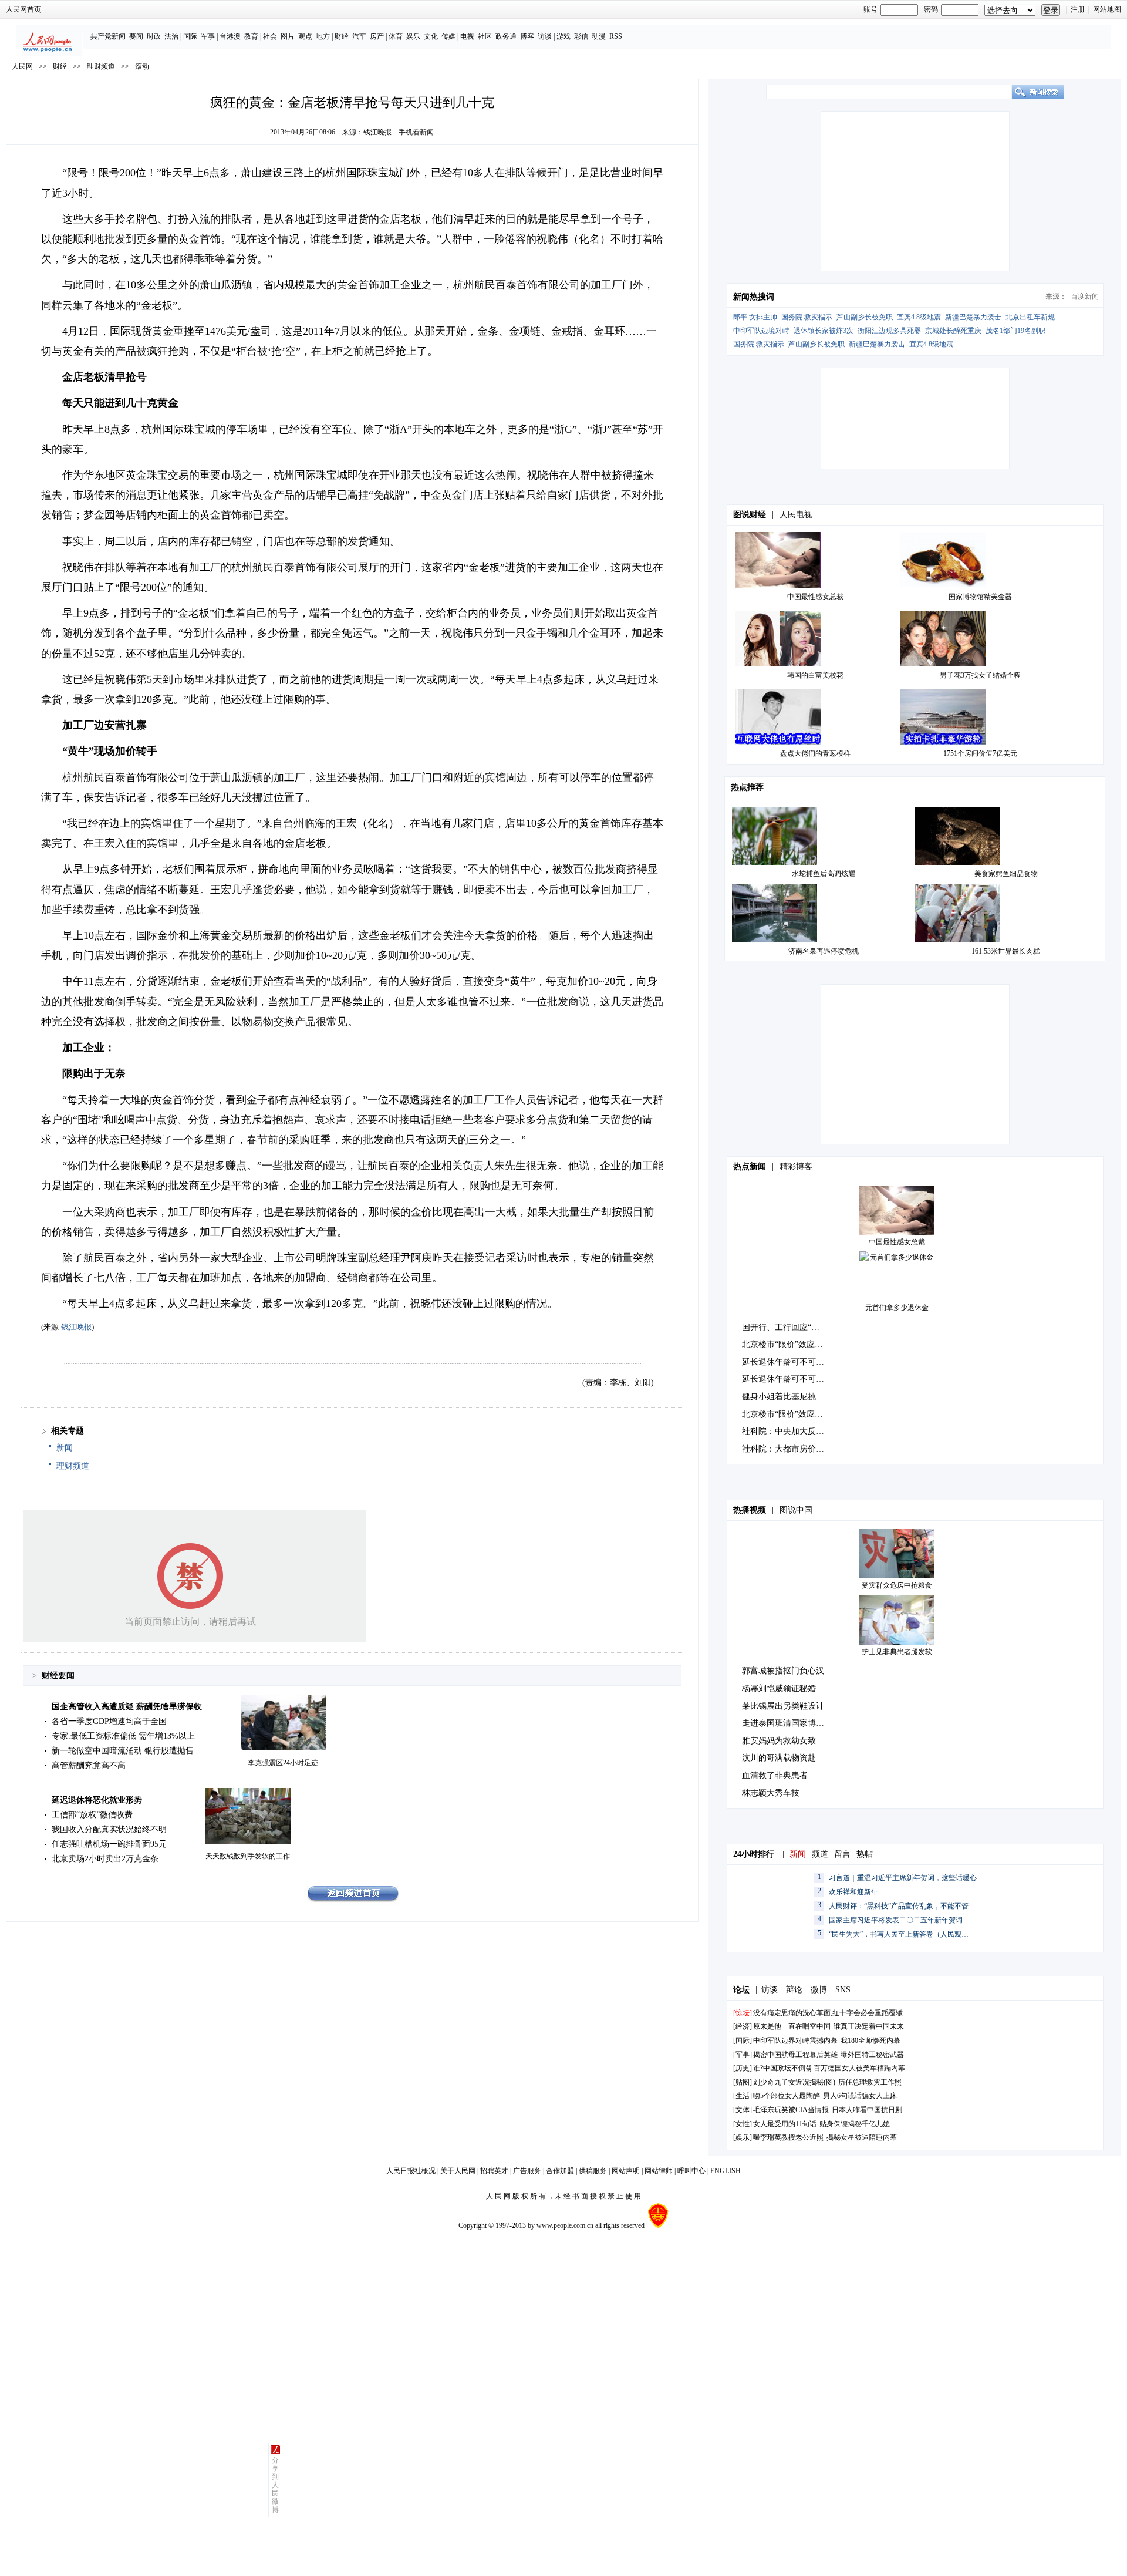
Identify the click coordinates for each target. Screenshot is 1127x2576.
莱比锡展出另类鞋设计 (783, 1706)
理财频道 (101, 66)
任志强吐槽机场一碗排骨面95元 (109, 1844)
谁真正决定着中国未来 (869, 2026)
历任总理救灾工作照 (870, 2082)
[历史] (743, 2068)
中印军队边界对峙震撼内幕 (795, 2040)
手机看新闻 (416, 132)
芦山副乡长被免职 (865, 317)
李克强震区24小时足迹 (283, 1763)
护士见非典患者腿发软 (897, 1652)
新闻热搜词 (754, 297)
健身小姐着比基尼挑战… (787, 1397)
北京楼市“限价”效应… (782, 1344)
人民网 (22, 66)
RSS (616, 36)
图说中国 (796, 1510)
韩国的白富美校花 (815, 675)
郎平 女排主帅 (755, 317)
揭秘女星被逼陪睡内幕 (862, 2137)
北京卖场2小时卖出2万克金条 (105, 1859)
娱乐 (413, 36)
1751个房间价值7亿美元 (980, 753)
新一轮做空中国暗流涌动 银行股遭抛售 (123, 1751)
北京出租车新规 (1030, 317)
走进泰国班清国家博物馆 (787, 1723)
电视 (467, 36)
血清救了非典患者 (775, 1775)
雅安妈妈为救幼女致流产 (787, 1741)
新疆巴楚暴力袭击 (973, 317)
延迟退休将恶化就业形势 (97, 1800)
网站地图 (1107, 9)
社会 (270, 36)
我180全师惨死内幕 (870, 2040)
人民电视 (796, 515)
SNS (843, 1990)
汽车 (359, 36)
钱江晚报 (377, 132)
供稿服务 (593, 2171)
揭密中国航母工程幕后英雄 (795, 2055)
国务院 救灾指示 (807, 317)
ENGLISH (726, 2171)
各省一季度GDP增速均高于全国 (109, 1721)
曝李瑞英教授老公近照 (788, 2137)
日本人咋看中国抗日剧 (867, 2110)
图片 (288, 36)
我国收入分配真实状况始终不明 (109, 1829)
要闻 (136, 36)
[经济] (743, 2026)
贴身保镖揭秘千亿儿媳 (855, 2124)
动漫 (599, 36)
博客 (527, 36)
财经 (342, 36)
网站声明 (626, 2171)
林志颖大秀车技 (771, 1793)
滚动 (142, 66)
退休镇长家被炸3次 (824, 331)
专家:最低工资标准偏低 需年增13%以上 (123, 1736)
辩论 (794, 1990)
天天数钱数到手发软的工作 (248, 1856)
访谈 (545, 36)
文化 (431, 36)
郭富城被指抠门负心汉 (783, 1671)
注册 (1078, 9)
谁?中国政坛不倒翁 (783, 2068)
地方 (323, 36)
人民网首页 (23, 9)
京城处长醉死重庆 (953, 331)
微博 (819, 1990)
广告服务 (527, 2171)
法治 (171, 36)
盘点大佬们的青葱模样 (815, 753)
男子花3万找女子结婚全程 (980, 675)
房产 (377, 36)
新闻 (65, 1448)
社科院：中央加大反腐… (787, 1431)
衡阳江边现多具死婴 (889, 331)
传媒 (448, 36)
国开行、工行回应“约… (785, 1327)
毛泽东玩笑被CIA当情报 (791, 2110)
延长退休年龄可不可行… (787, 1362)
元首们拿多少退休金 (897, 1308)
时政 (154, 36)
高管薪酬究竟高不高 (89, 1765)
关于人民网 (458, 2171)
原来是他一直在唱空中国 (792, 2026)
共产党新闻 (108, 36)
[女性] (743, 2124)
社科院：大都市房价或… (787, 1449)
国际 (190, 36)
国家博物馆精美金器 (980, 597)
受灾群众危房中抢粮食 (897, 1585)
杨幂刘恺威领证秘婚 (779, 1688)
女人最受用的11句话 (785, 2124)
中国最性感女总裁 (815, 597)
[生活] (743, 2096)
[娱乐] (743, 2137)
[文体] (743, 2110)
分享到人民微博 (275, 2485)
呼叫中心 (691, 2171)
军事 (208, 36)
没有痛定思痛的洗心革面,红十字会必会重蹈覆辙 (828, 2013)
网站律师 (659, 2171)
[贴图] (743, 2082)
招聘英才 (494, 2171)
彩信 (581, 36)
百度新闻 (1085, 297)
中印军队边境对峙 (761, 331)
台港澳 (230, 36)
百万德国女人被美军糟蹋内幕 (859, 2068)
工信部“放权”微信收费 (92, 1815)
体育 (396, 36)
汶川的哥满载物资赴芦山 (787, 1758)
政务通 (506, 36)
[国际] (743, 2040)
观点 (305, 36)
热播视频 (750, 1510)
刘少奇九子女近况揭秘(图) (794, 2082)
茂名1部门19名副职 (1015, 331)
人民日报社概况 (411, 2171)
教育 (251, 36)
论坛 (741, 1990)
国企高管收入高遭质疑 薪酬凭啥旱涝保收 (127, 1707)
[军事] (743, 2055)
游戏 (563, 36)
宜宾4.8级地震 (919, 317)
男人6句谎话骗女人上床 (860, 2096)
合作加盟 (560, 2171)
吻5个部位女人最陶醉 (787, 2096)
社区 (485, 36)
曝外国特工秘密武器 (872, 2055)
